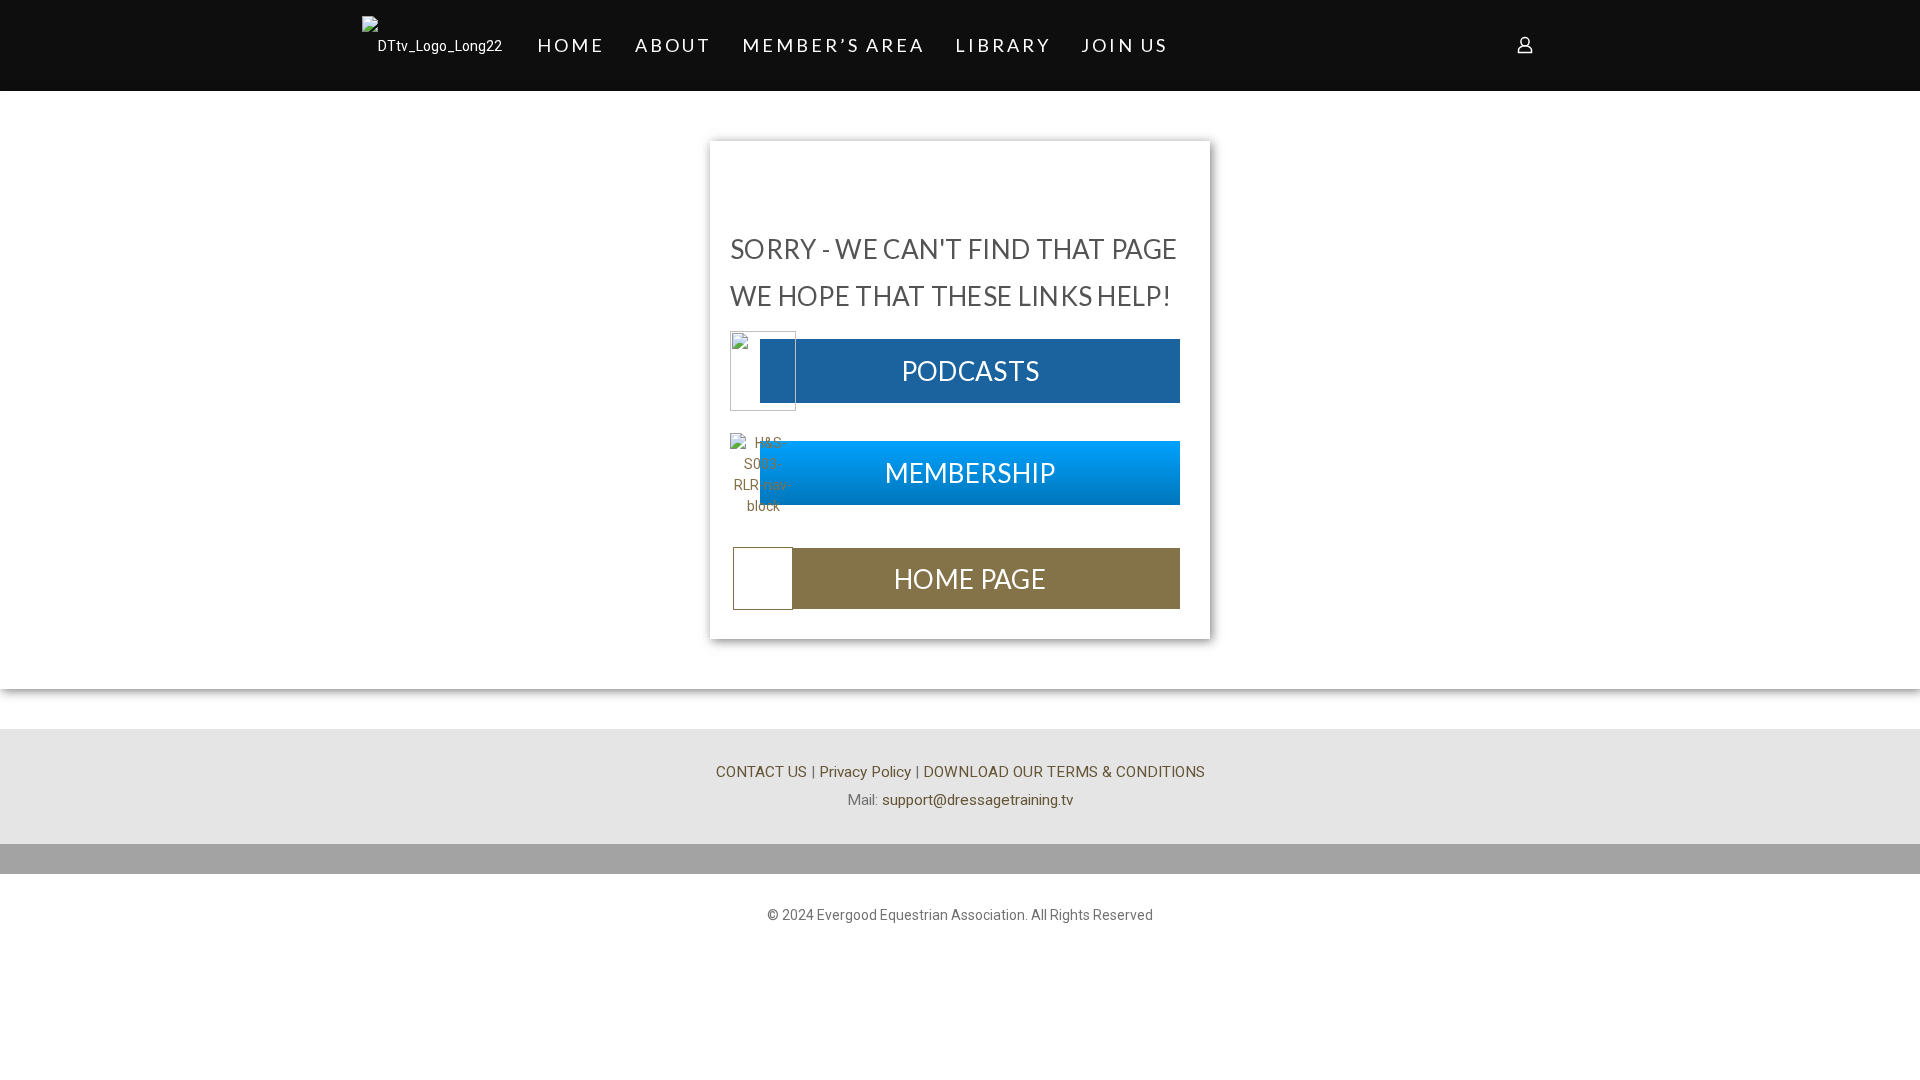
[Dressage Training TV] (432, 45)
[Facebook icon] (960, 946)
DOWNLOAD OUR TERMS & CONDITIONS (1064, 772)
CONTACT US (761, 772)
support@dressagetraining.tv (977, 800)
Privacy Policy (865, 772)
